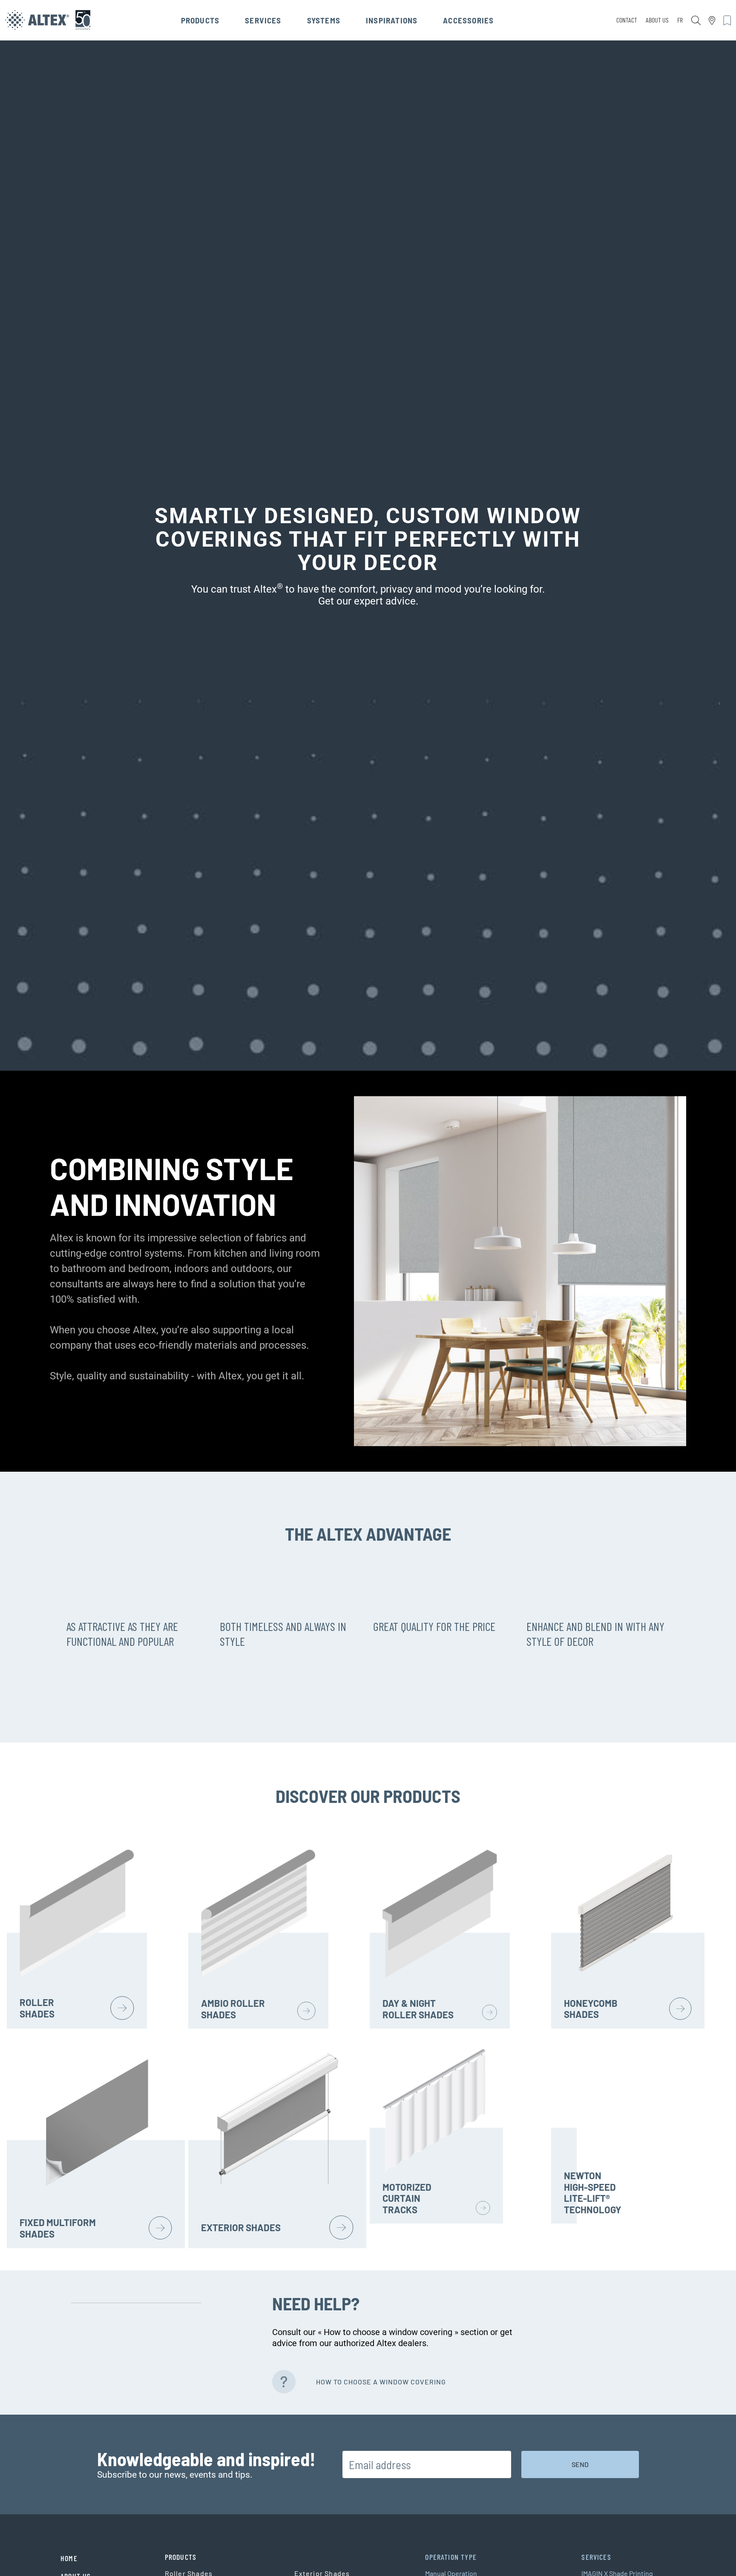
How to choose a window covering (381, 2382)
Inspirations (392, 20)
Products (200, 20)
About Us (657, 20)
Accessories (468, 20)
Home (69, 2558)
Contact (627, 20)
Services (263, 20)
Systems (324, 20)
